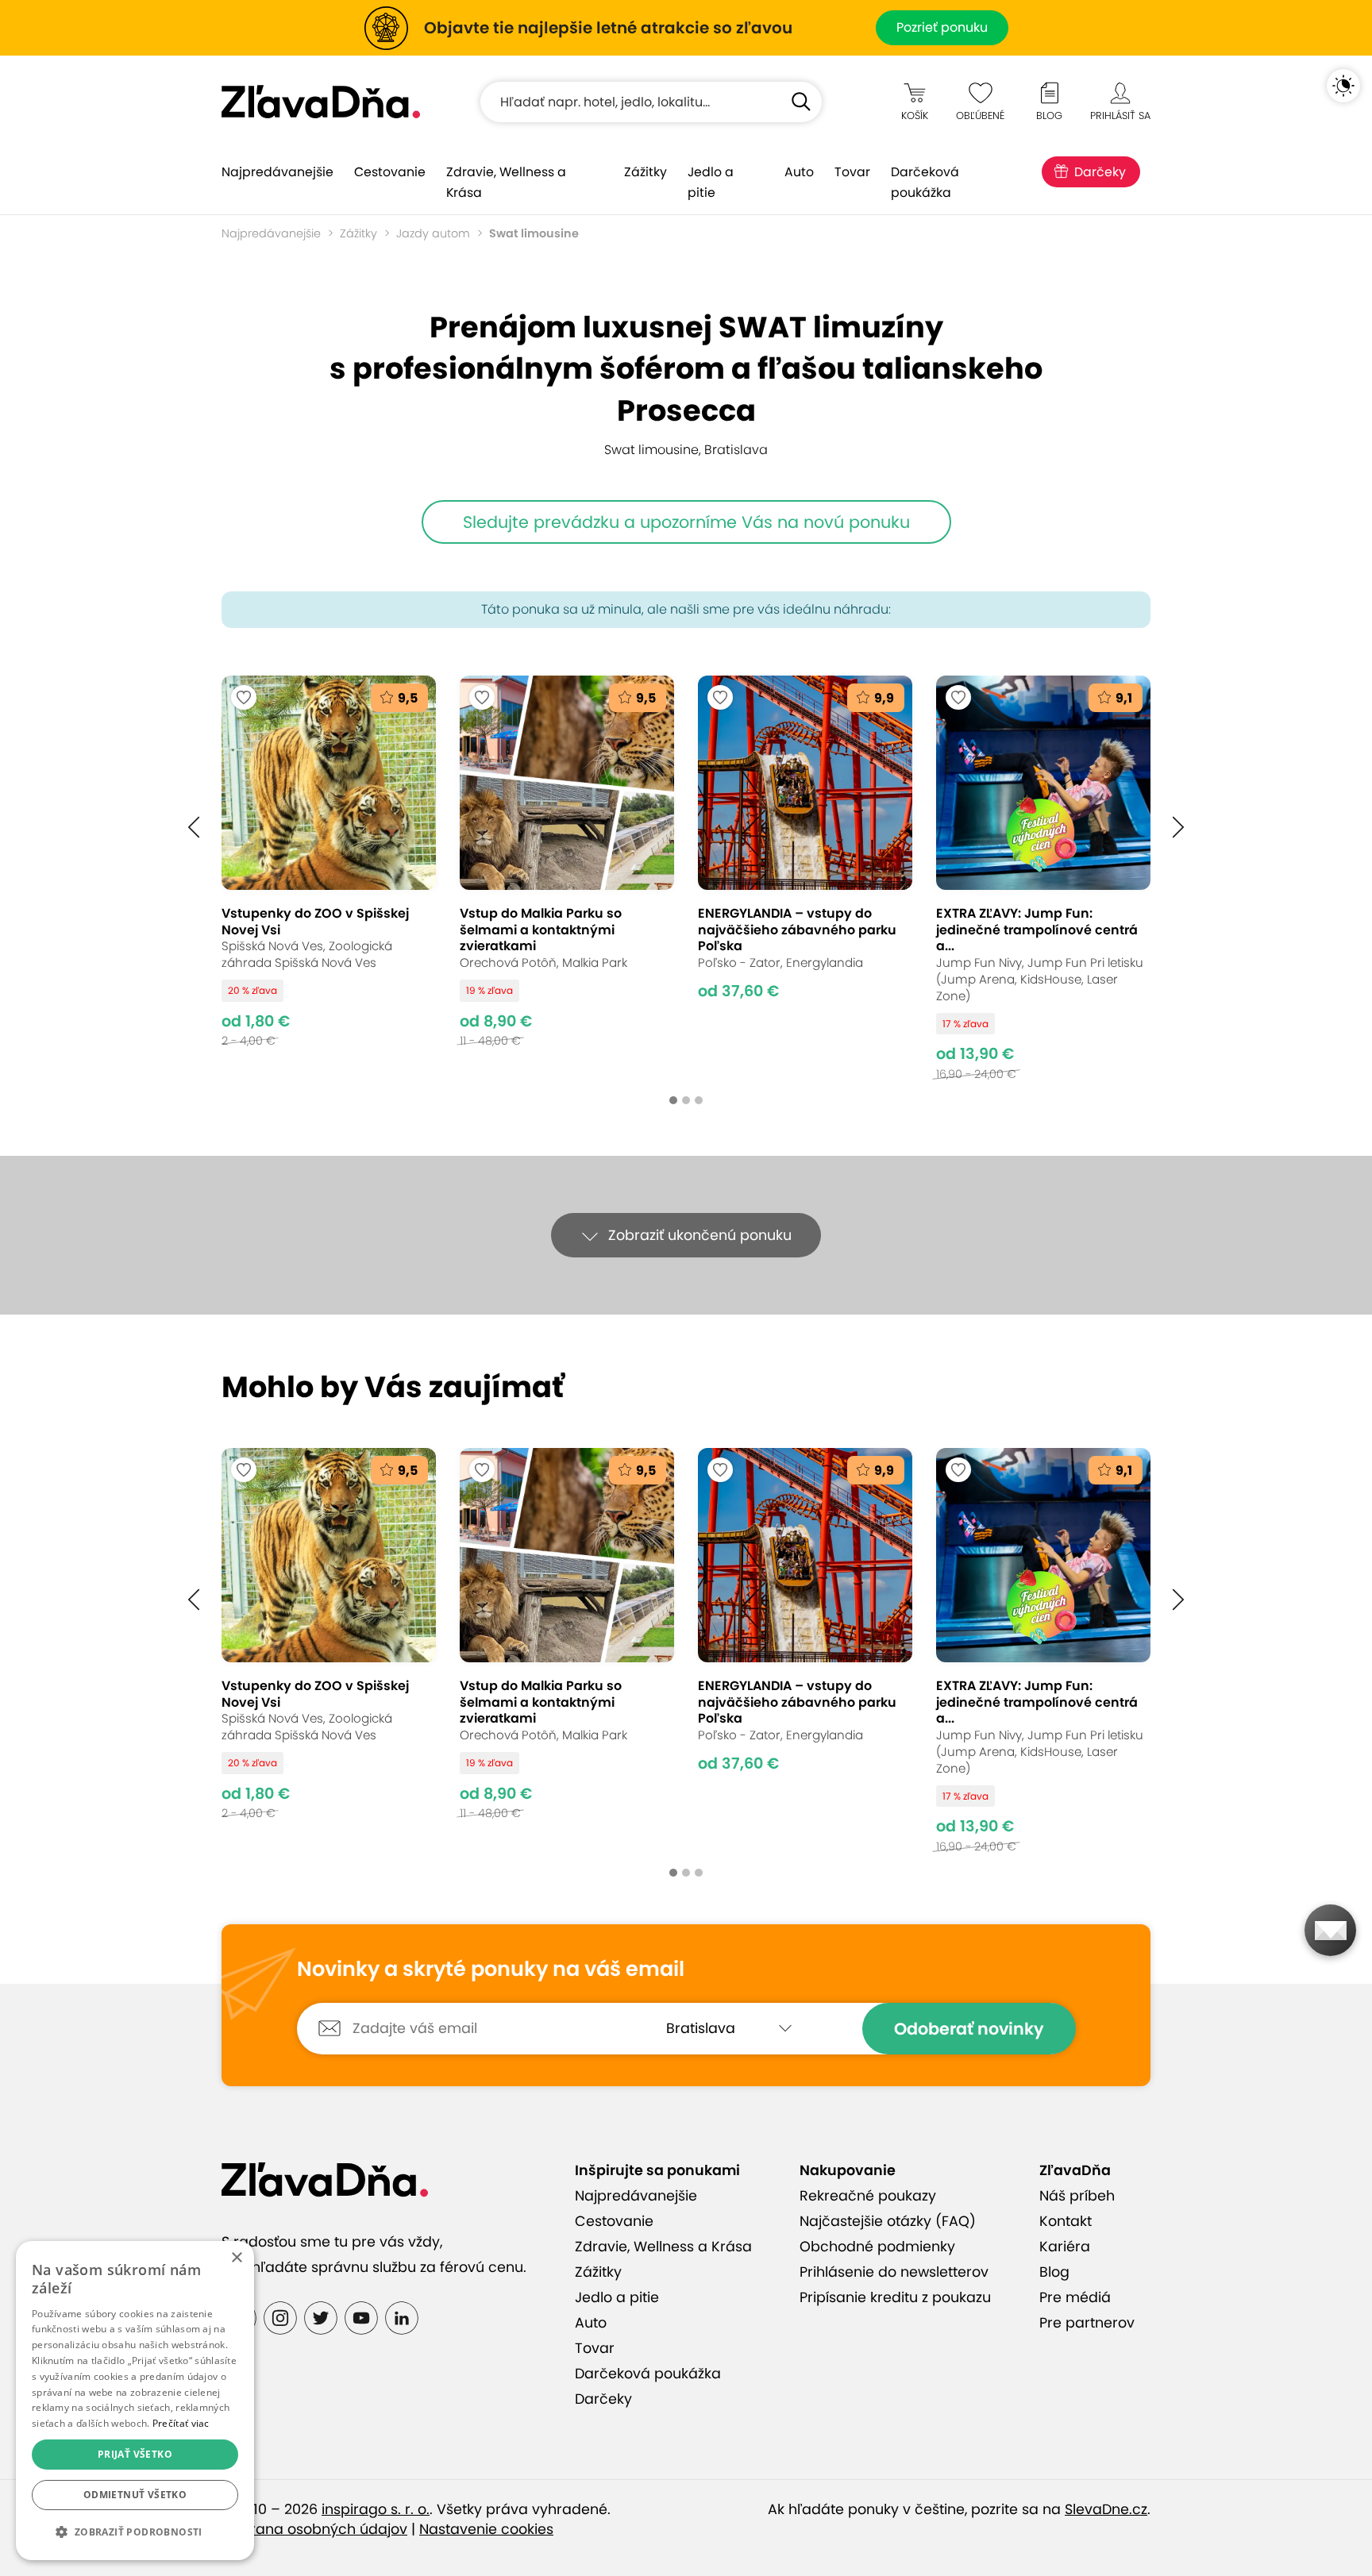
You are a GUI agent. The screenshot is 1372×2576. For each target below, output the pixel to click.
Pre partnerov (1087, 2323)
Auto (799, 172)
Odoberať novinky (969, 2029)
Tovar (852, 172)
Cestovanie (390, 172)
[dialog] (135, 2401)
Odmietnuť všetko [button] (135, 2495)
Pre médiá (1075, 2297)
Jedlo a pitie (711, 182)
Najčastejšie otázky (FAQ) (888, 2221)
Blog (1054, 2272)
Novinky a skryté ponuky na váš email (491, 1970)
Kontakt (1066, 2221)
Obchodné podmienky (877, 2247)
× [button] (236, 2258)
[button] (194, 828)
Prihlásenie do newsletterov (894, 2272)
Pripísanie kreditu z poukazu (895, 2297)
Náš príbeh (1077, 2196)
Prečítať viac (181, 2423)
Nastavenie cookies (486, 2529)
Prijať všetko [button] (135, 2454)
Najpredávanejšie (277, 172)
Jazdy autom (433, 233)
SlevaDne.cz (1106, 2509)
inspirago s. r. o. (376, 2509)
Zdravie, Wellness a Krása (506, 182)
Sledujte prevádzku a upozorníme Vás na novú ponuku (686, 522)
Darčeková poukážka (925, 182)
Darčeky (1100, 172)
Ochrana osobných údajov (314, 2529)
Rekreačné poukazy (868, 2196)
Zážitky (646, 172)
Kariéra (1065, 2247)
